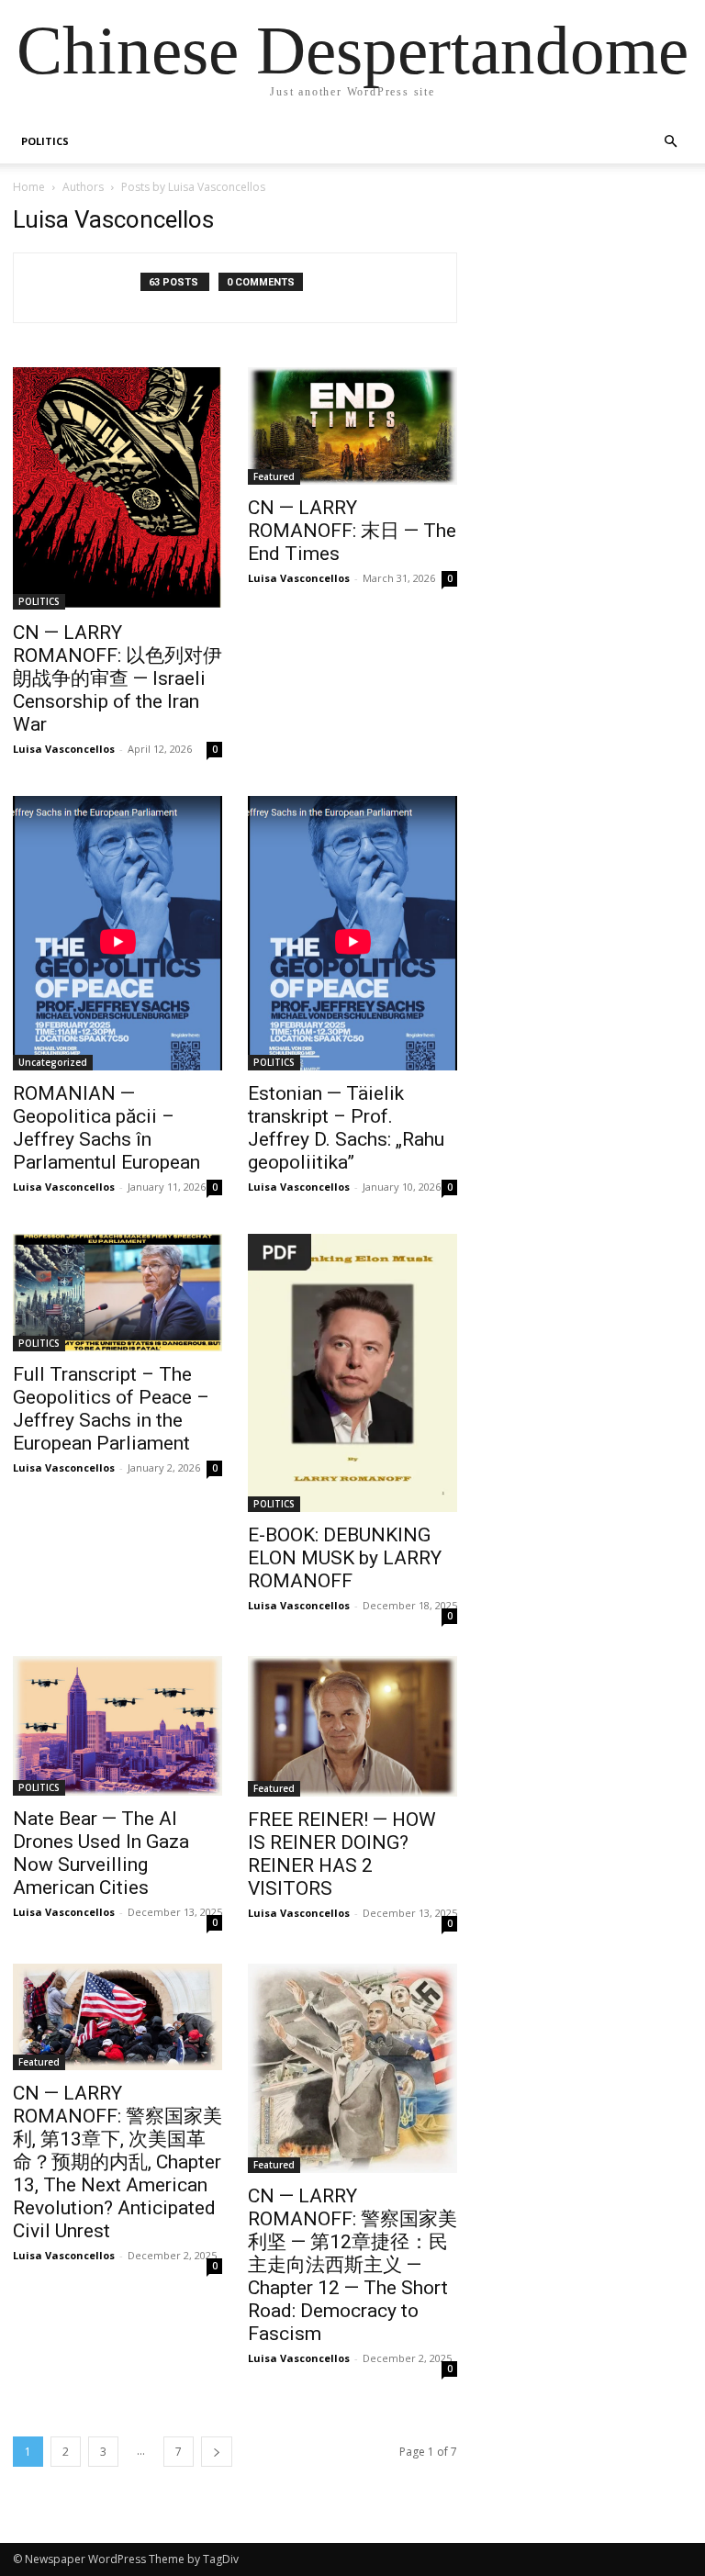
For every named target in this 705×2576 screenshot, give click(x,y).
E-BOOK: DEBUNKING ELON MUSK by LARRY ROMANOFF (345, 1558)
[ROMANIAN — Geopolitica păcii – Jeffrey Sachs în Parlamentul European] (117, 933)
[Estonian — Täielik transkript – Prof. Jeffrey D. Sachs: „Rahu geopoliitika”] (352, 933)
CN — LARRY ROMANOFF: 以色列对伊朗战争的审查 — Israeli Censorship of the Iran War (117, 678)
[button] (670, 142)
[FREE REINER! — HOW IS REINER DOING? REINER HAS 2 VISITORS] (352, 1726)
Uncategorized (53, 1062)
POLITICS (45, 141)
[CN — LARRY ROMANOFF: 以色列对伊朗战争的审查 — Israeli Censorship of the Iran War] (117, 488)
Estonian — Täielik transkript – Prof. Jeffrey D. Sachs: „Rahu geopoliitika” (346, 1128)
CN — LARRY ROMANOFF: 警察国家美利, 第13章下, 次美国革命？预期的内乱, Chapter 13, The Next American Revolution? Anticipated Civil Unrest (117, 2162)
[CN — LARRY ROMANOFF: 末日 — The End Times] (352, 426)
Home (29, 187)
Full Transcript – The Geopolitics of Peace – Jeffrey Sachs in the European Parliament (111, 1409)
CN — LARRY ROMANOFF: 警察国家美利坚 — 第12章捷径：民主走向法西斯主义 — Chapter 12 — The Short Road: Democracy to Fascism (352, 2265)
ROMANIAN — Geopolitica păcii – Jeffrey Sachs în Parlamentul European (106, 1128)
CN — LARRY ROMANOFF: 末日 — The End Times (352, 531)
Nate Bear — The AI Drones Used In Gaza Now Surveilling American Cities (101, 1853)
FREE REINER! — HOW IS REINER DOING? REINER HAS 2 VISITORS (342, 1854)
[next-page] (217, 2452)
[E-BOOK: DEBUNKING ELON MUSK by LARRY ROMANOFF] (352, 1373)
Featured (274, 476)
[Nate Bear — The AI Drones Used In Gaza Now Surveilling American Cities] (117, 1726)
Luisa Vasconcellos (64, 749)
